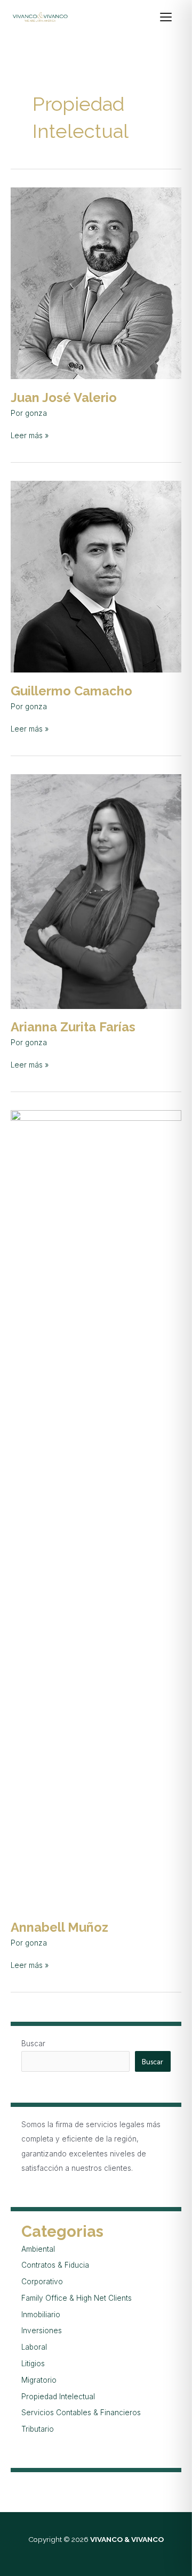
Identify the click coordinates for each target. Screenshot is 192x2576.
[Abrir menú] (171, 17)
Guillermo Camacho (71, 691)
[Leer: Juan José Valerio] (96, 283)
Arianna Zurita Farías (73, 1027)
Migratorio (39, 2380)
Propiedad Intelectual (58, 2397)
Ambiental (38, 2249)
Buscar (33, 2044)
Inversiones (42, 2331)
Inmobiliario (41, 2315)
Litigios (33, 2364)
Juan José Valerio (64, 398)
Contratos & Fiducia (55, 2265)
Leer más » (30, 435)
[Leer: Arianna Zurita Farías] (96, 891)
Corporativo (42, 2282)
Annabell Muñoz (59, 1927)
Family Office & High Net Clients (77, 2298)
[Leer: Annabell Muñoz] (96, 1509)
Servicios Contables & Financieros (81, 2413)
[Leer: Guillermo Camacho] (96, 576)
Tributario (38, 2429)
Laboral (34, 2347)
